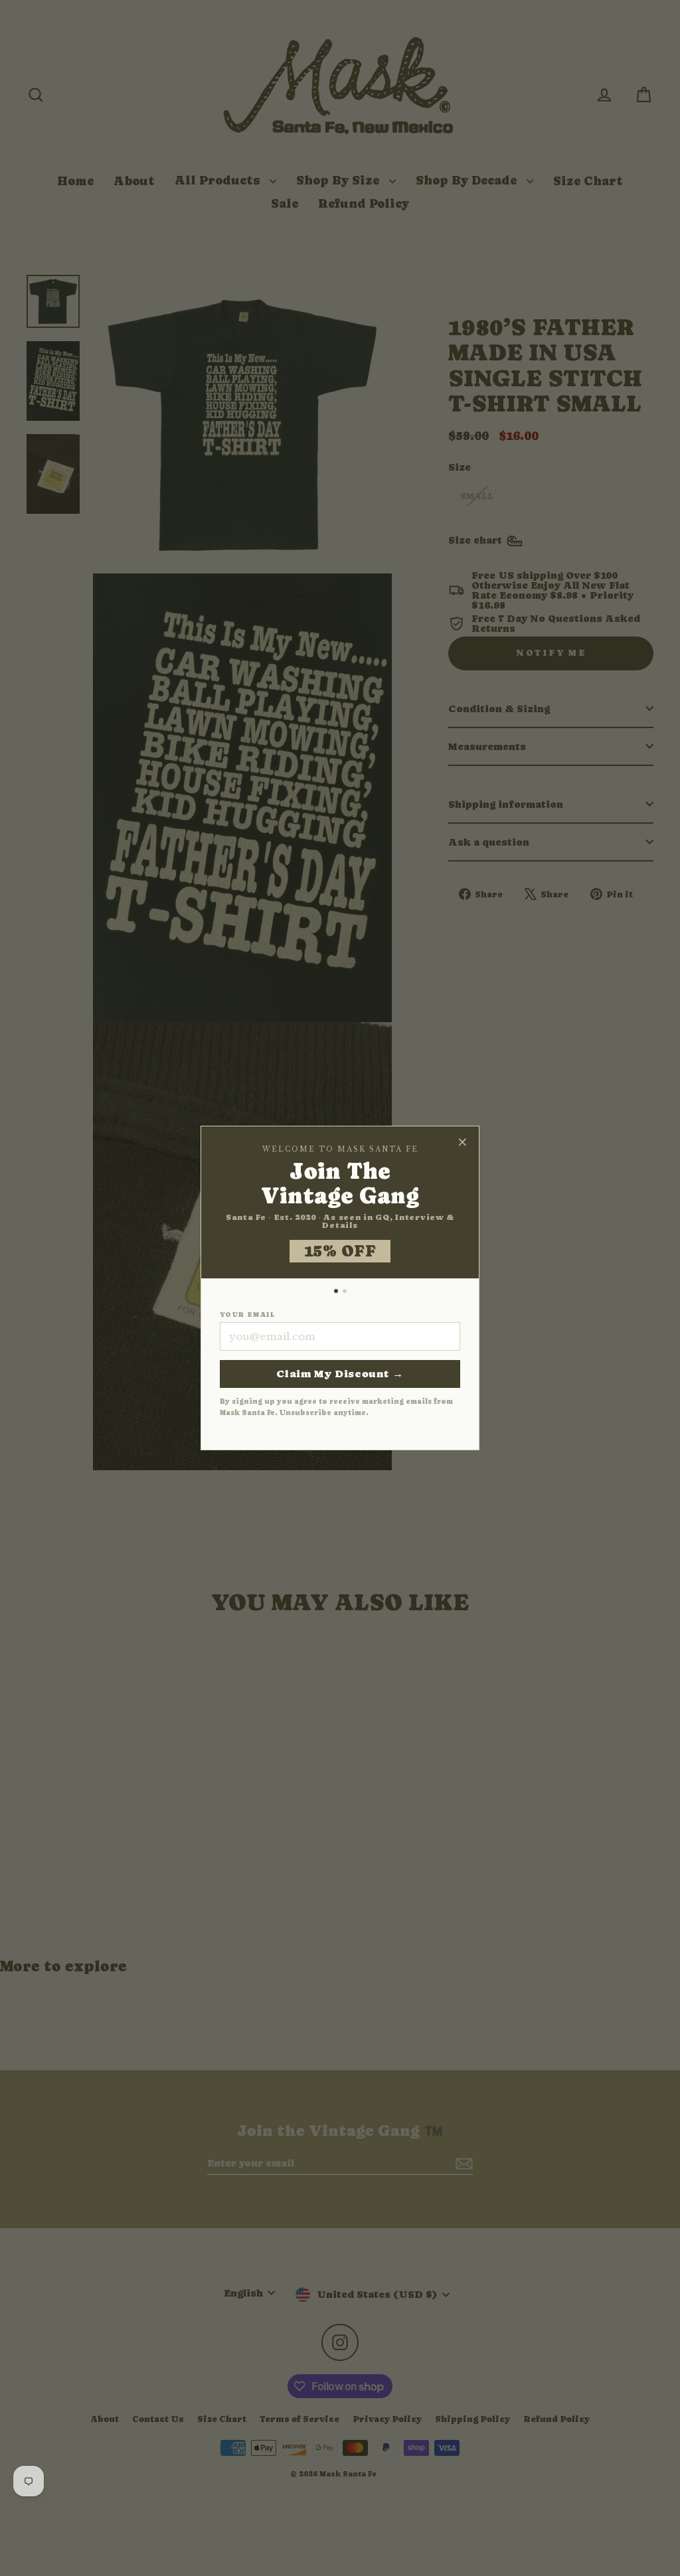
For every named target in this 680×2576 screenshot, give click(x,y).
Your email (247, 1315)
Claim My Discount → (340, 1374)
